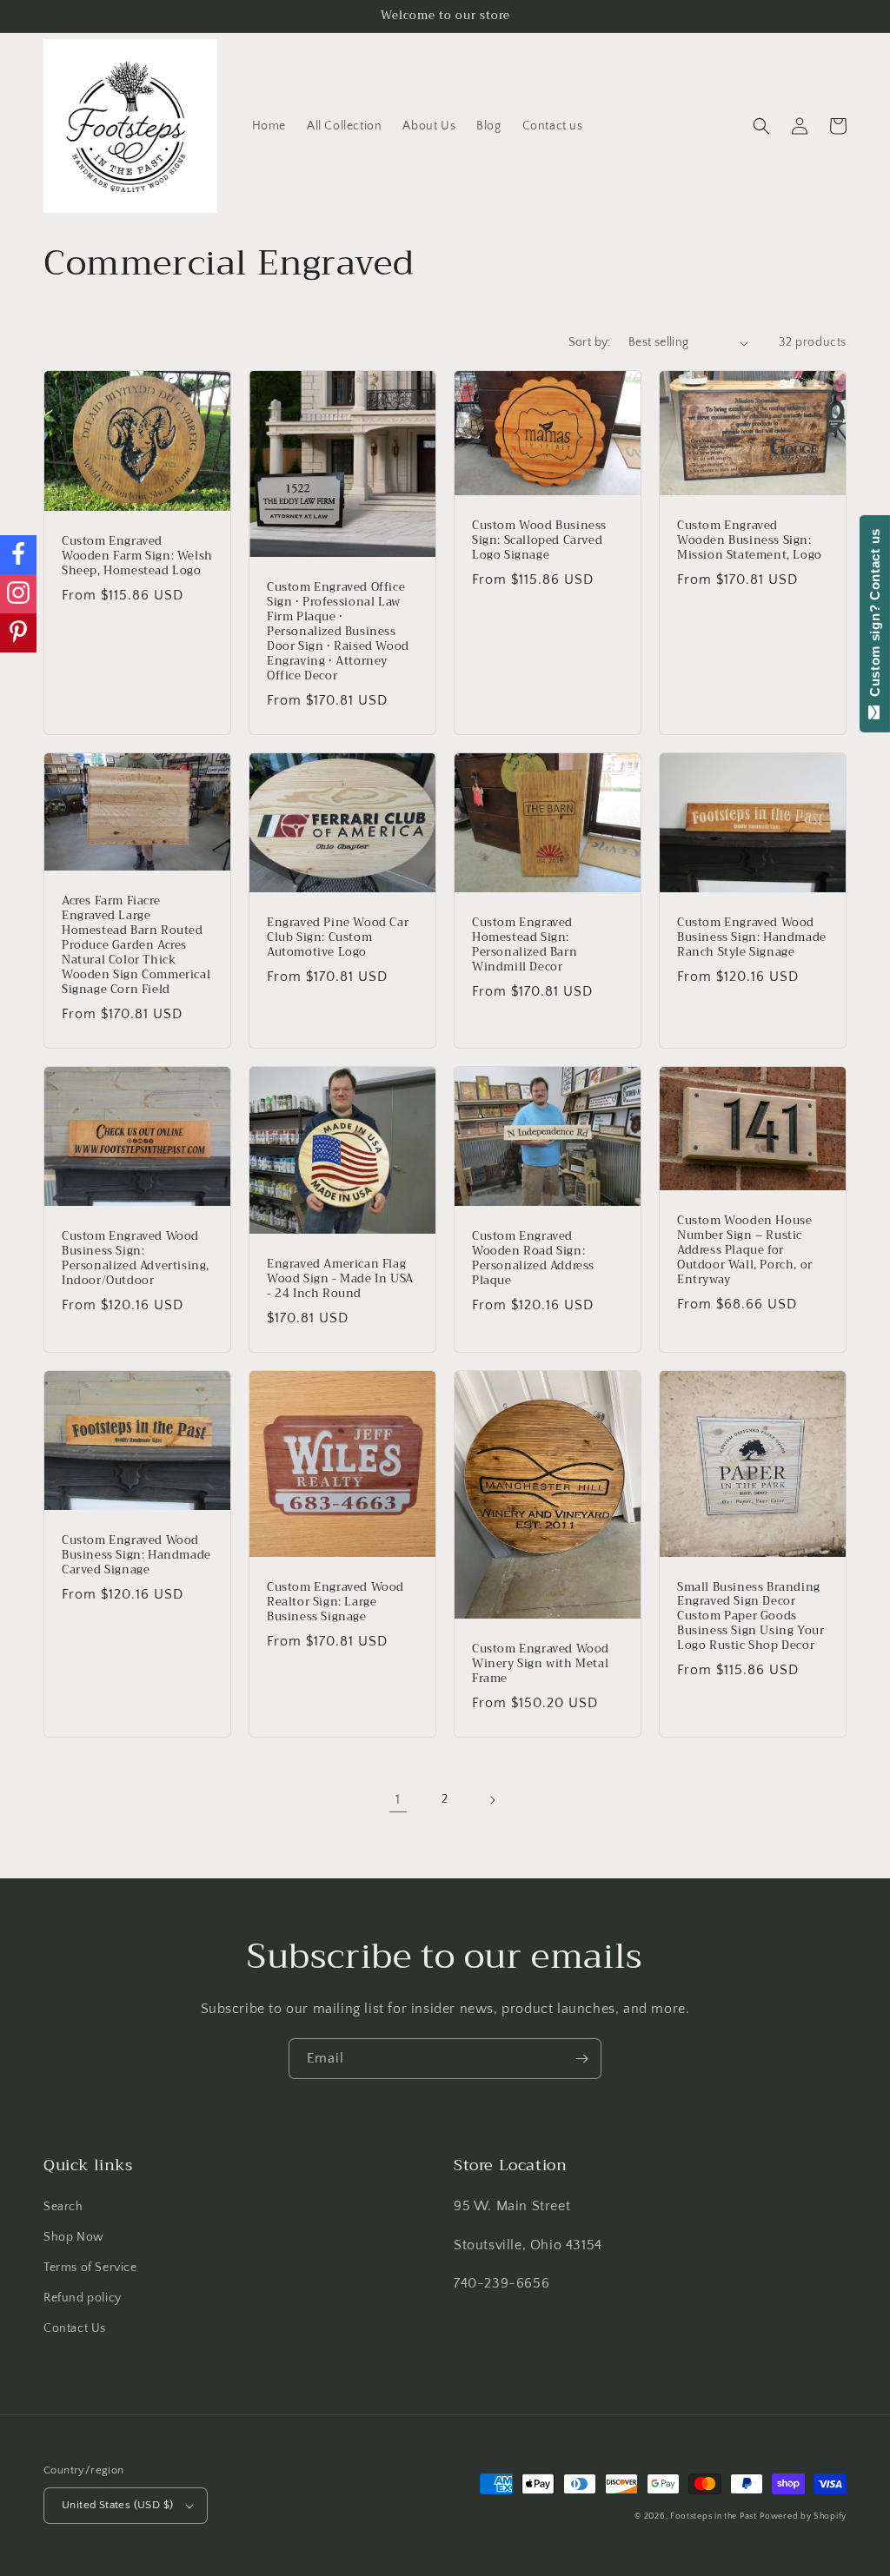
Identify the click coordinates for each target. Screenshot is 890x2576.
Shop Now (74, 2237)
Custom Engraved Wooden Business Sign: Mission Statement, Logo (750, 541)
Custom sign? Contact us (875, 617)
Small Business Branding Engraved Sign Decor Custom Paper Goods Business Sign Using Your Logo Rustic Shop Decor (751, 1617)
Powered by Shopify (803, 2516)
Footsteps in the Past (714, 2516)
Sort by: (590, 342)
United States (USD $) (117, 2505)
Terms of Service (90, 2268)
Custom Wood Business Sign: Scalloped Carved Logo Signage (539, 541)
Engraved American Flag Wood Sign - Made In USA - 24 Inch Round (340, 1279)
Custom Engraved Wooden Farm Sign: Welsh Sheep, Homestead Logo (137, 556)
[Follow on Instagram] (18, 594)
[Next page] (492, 1800)
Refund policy (83, 2298)
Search (63, 2207)
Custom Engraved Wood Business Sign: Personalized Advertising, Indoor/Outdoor (136, 1259)
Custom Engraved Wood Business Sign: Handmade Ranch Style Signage (752, 938)
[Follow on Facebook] (18, 555)
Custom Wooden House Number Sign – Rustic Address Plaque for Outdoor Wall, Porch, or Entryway (745, 1250)
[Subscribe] (581, 2059)
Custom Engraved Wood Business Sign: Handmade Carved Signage (136, 1556)
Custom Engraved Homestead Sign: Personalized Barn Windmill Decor (525, 945)
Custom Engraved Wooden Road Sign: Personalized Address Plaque (533, 1259)
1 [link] (398, 1799)
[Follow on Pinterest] (18, 633)
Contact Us (75, 2328)
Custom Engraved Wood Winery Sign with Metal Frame (541, 1664)
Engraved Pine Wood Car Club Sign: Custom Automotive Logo (338, 938)
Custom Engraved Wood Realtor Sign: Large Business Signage (335, 1603)
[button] (761, 126)
